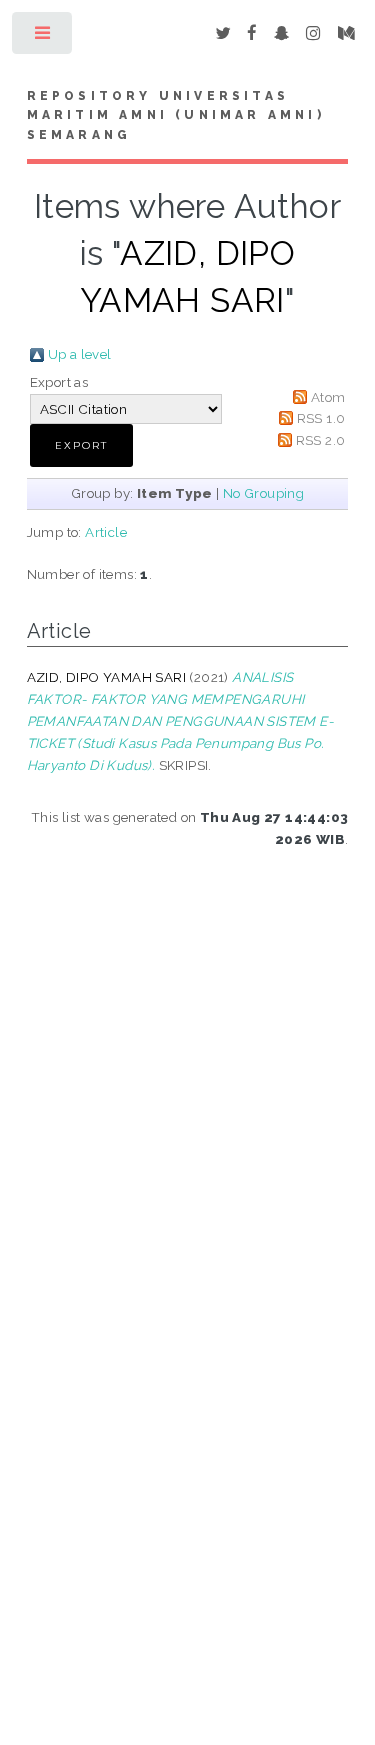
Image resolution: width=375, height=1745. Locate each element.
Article (106, 532)
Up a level (80, 354)
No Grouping (263, 493)
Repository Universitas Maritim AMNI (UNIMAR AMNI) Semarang (176, 116)
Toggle (43, 37)
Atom (328, 397)
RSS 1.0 (321, 418)
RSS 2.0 (321, 440)
